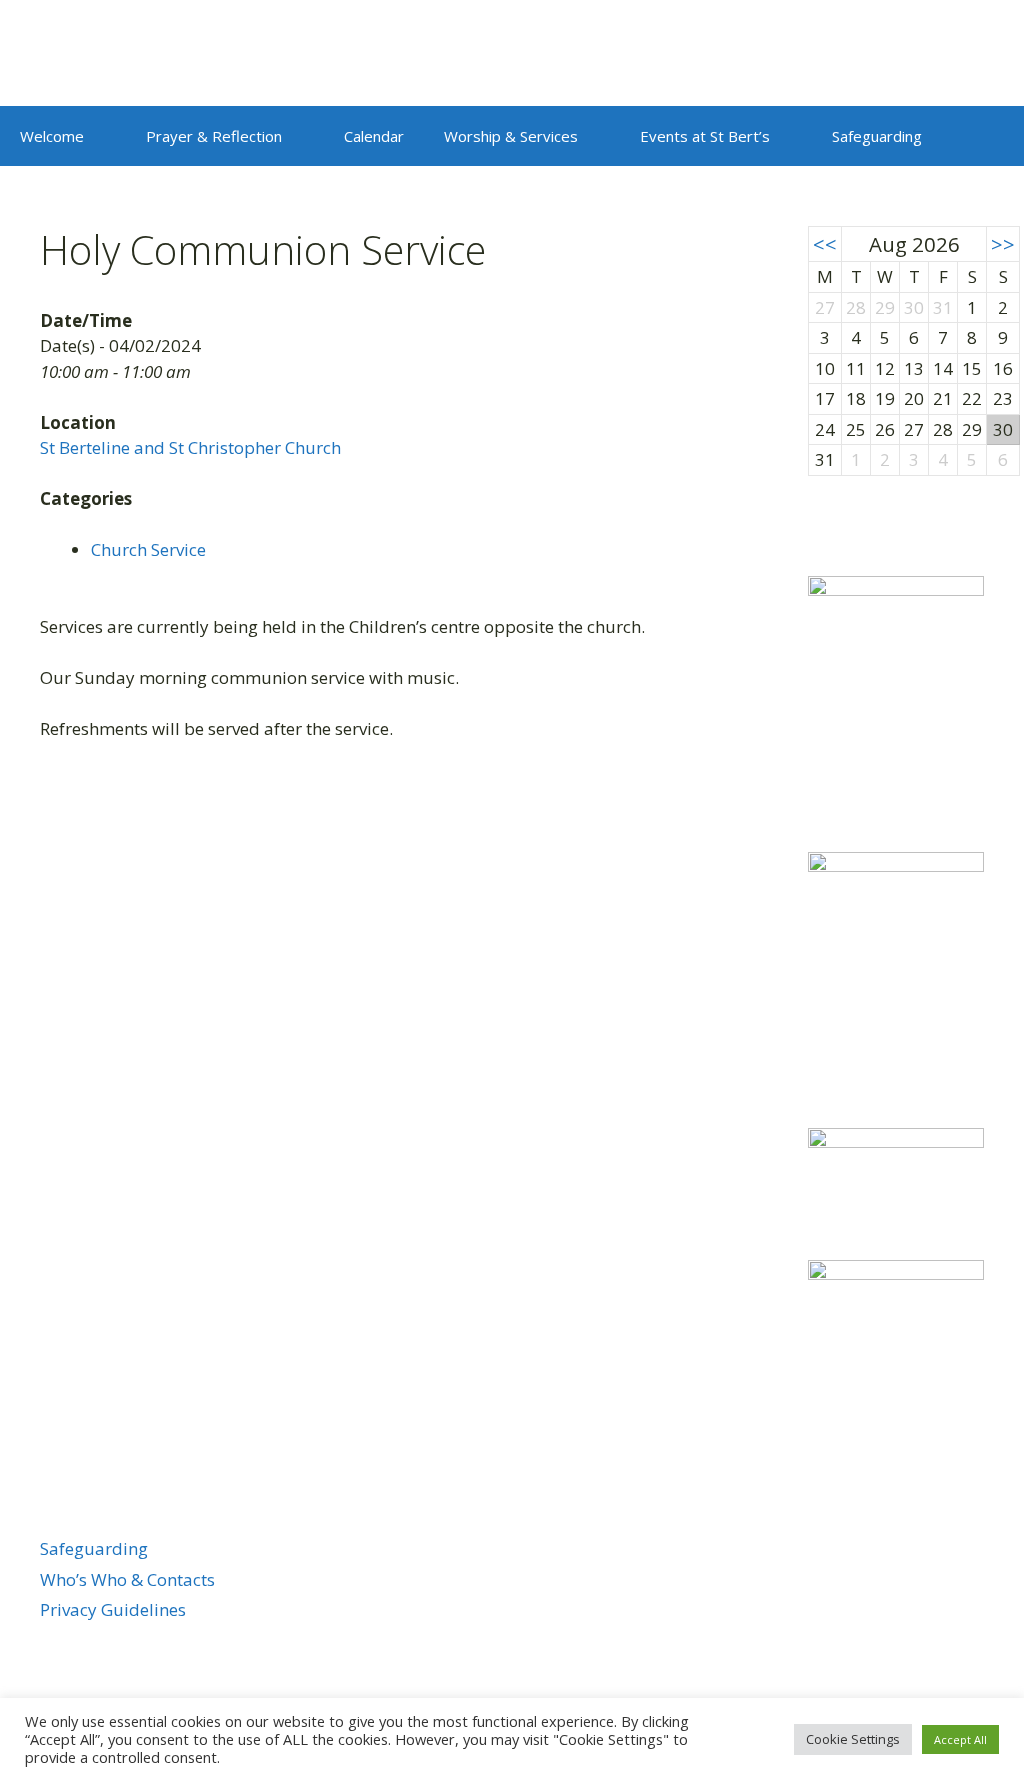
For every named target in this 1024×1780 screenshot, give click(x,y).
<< (825, 244)
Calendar (374, 136)
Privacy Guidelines (113, 1609)
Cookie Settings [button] (853, 1739)
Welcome (52, 136)
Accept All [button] (960, 1739)
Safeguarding (877, 136)
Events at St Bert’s (705, 136)
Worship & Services (511, 136)
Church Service (148, 549)
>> (1003, 244)
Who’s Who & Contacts (127, 1579)
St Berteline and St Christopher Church (190, 447)
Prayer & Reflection (214, 136)
